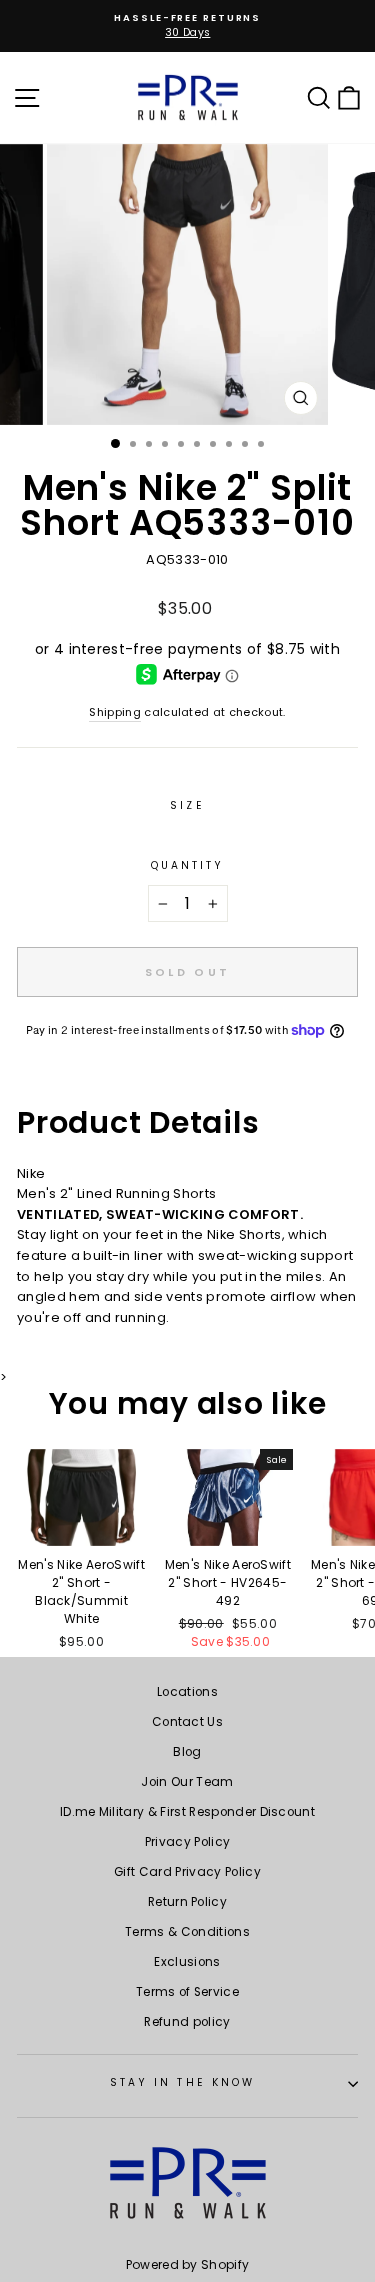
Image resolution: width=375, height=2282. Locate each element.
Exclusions (187, 1962)
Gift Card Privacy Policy (187, 1872)
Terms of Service (187, 1992)
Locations (187, 1692)
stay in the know (182, 2082)
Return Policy (187, 1902)
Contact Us (187, 1722)
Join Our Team (187, 1782)
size (187, 805)
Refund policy (187, 2022)
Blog (187, 1752)
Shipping (115, 712)
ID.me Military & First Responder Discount (187, 1812)
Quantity (188, 865)
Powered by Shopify (188, 2264)
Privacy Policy (188, 1842)
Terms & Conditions (187, 1932)
